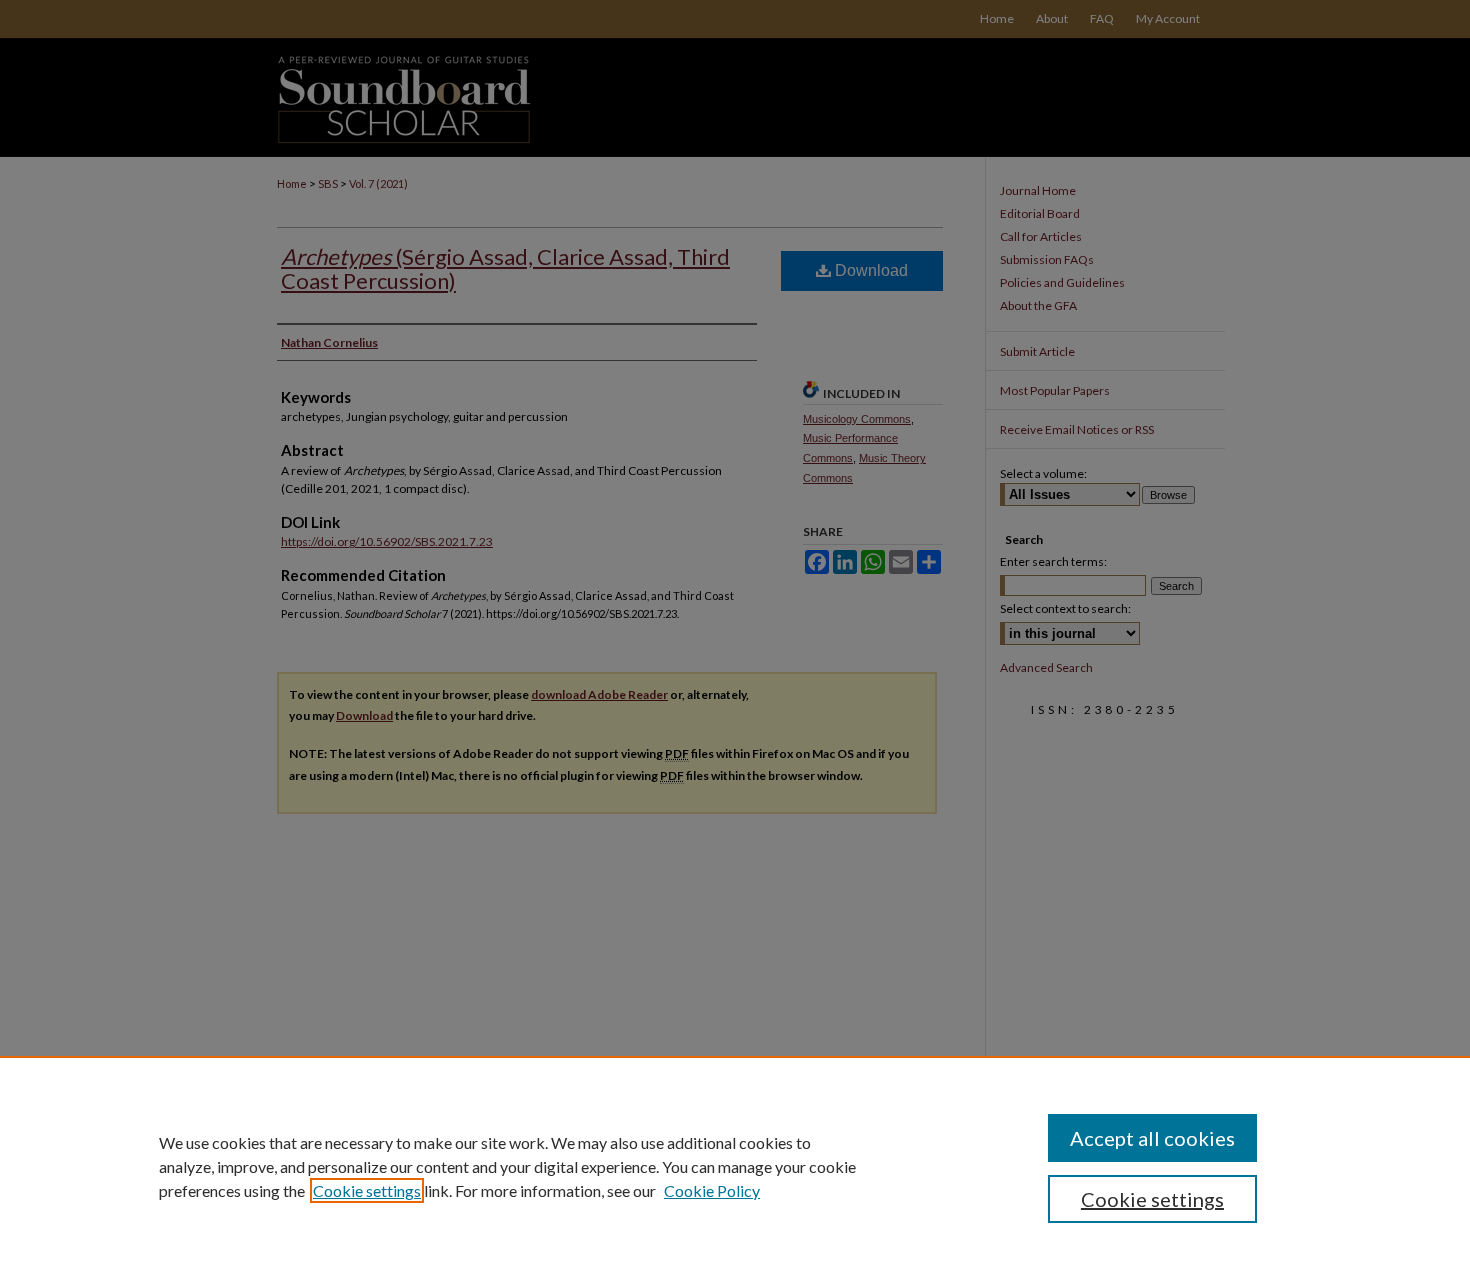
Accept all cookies (1152, 1138)
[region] (735, 1166)
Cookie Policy (712, 1190)
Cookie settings (367, 1190)
